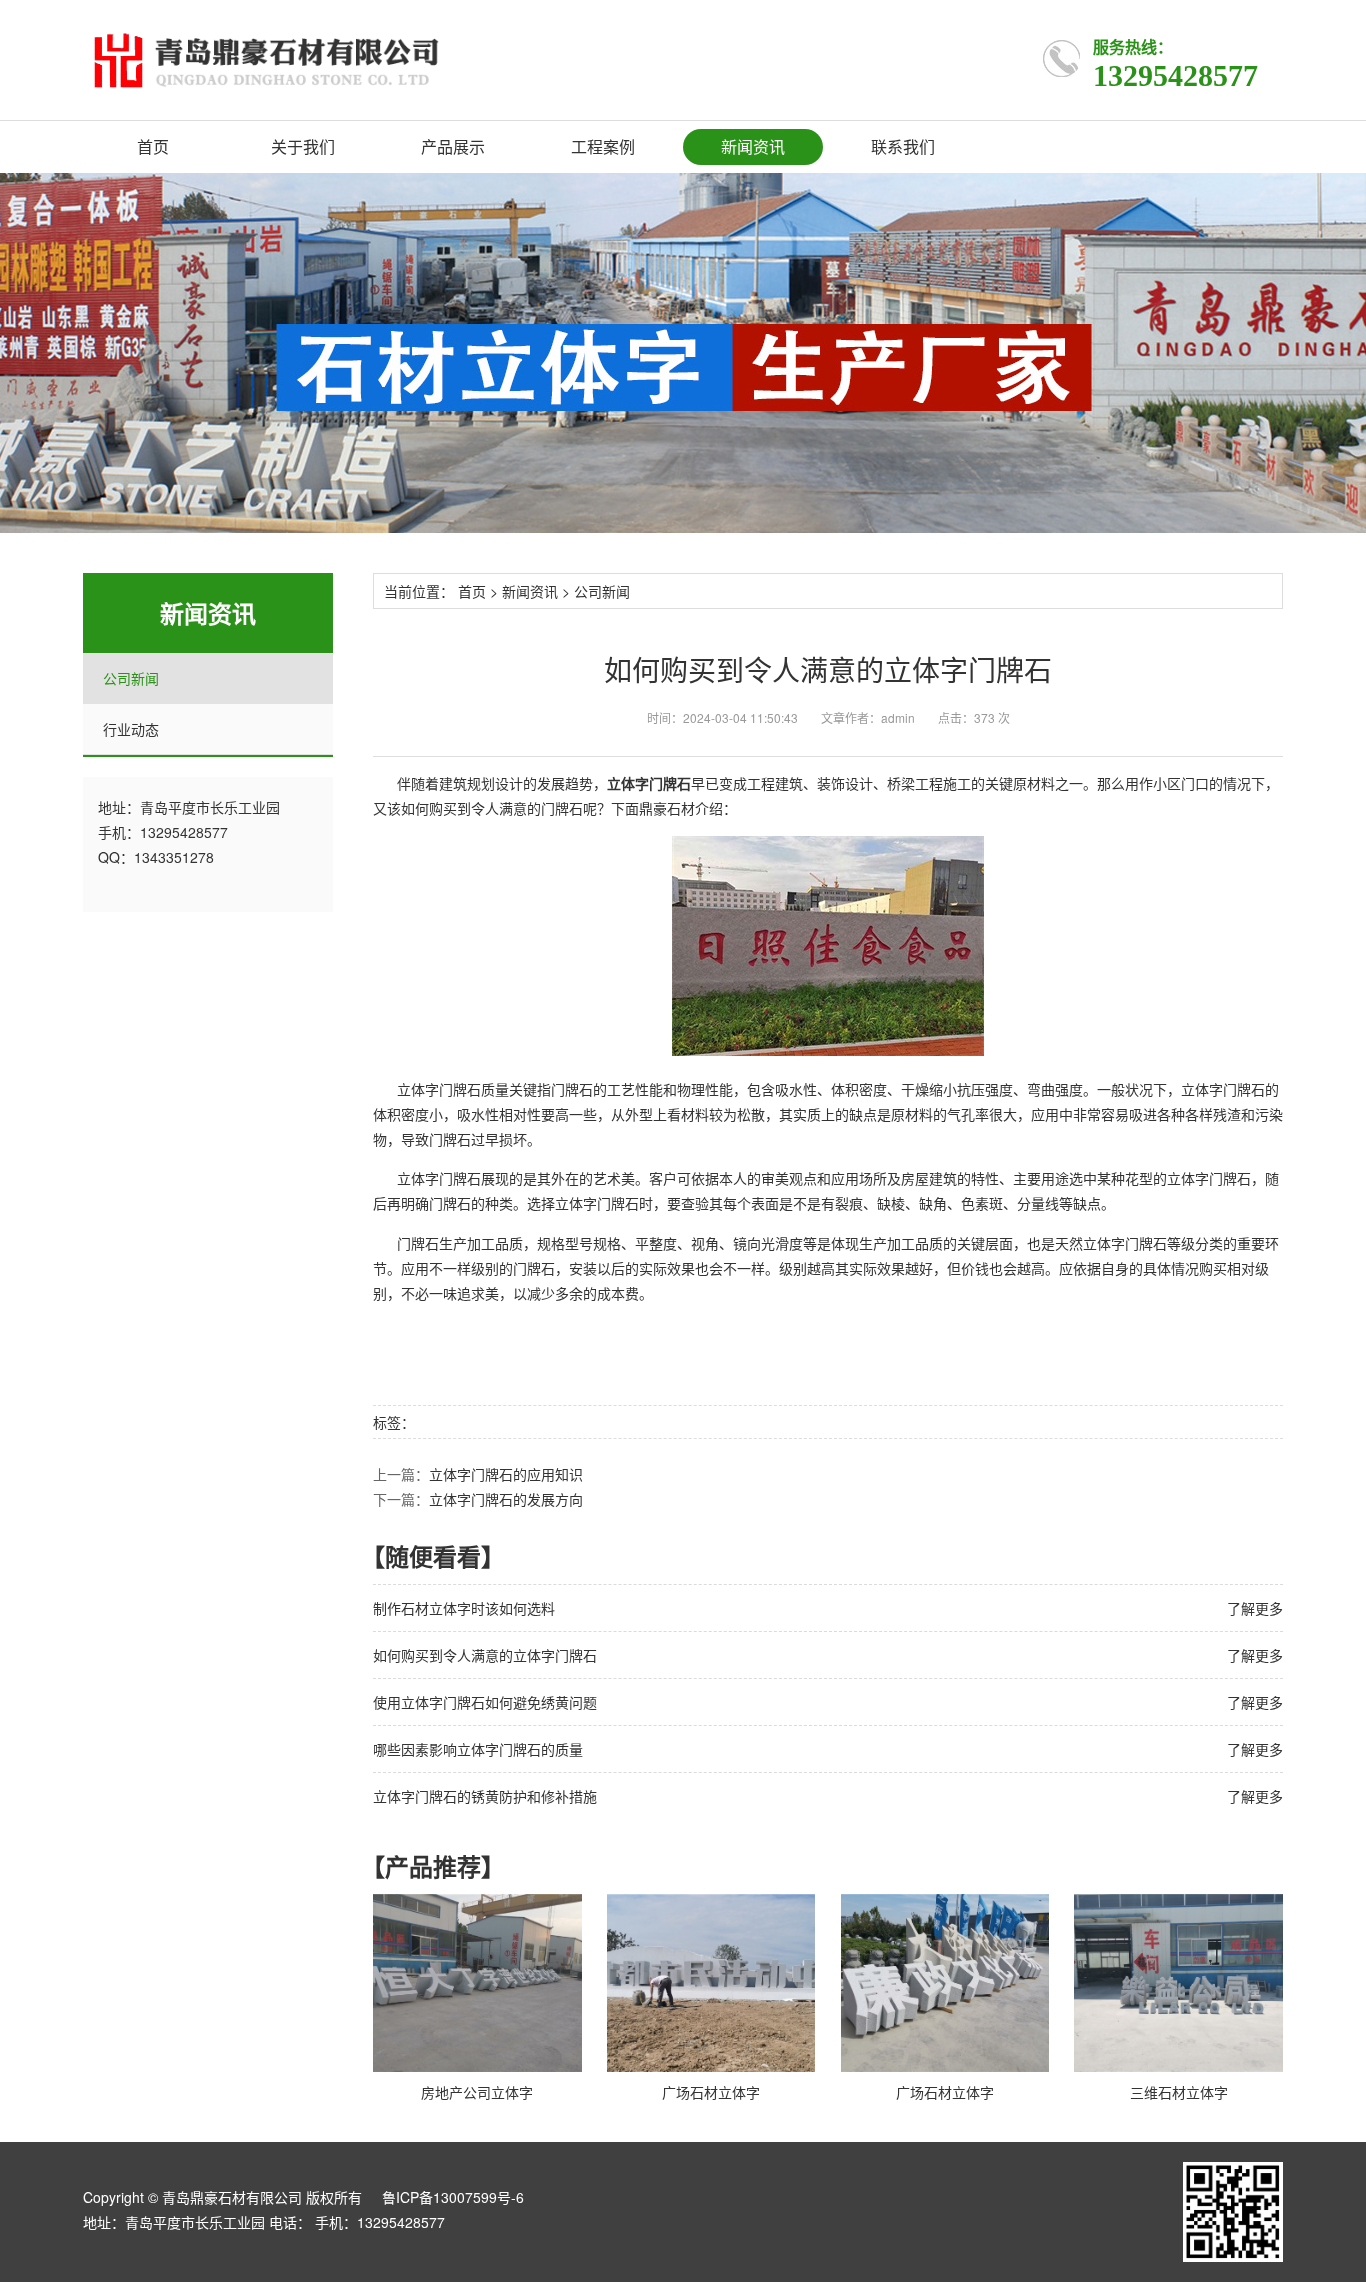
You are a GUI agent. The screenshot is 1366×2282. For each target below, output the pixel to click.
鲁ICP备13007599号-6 (453, 2197)
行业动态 (131, 729)
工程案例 (603, 146)
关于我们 (303, 146)
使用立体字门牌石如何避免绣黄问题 (485, 1702)
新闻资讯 (753, 146)
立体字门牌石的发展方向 (506, 1499)
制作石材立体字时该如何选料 (464, 1608)
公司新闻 (131, 678)
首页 (153, 146)
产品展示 (453, 146)
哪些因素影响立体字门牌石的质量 (478, 1749)
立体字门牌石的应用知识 (506, 1474)
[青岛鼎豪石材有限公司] (364, 59)
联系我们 (903, 146)
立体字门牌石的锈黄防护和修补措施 (485, 1796)
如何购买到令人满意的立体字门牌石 (485, 1655)
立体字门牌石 (1125, 1243)
